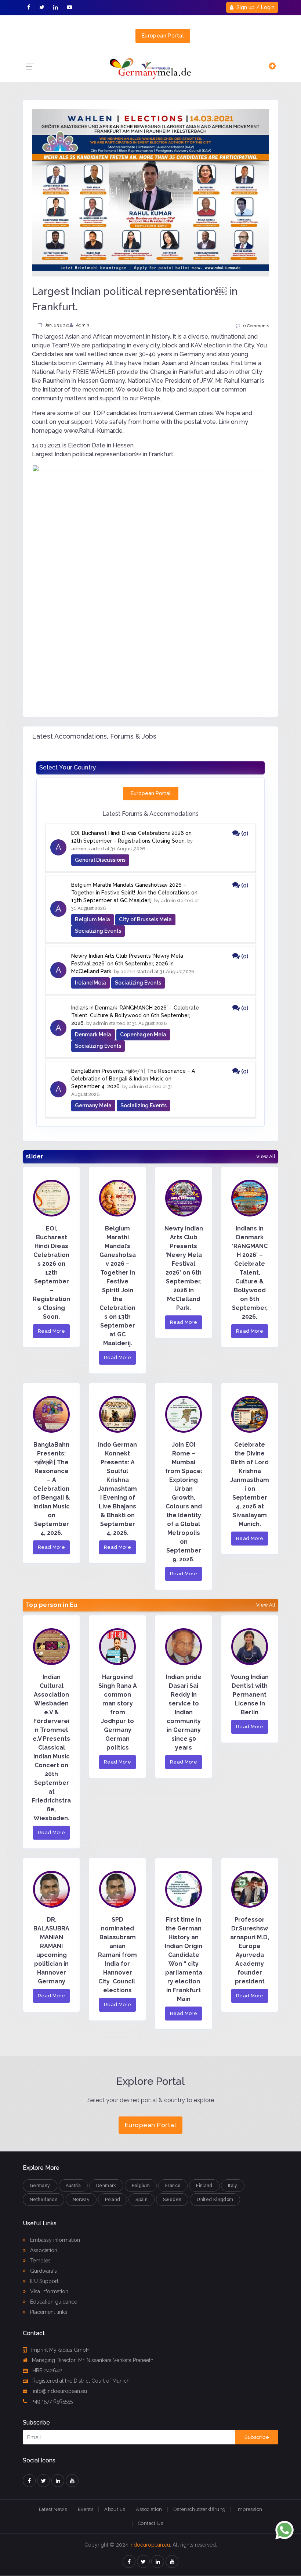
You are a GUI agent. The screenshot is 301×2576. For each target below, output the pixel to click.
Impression (249, 2509)
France (173, 2186)
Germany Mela (93, 1105)
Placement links (48, 2312)
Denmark (106, 2186)
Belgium (141, 2186)
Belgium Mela (93, 919)
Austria (73, 2186)
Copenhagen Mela (143, 1035)
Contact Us (150, 2523)
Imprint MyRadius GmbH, (61, 2350)
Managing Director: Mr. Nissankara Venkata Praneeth (93, 2360)
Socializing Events (98, 931)
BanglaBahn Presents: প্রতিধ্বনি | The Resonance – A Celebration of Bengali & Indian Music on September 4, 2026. (133, 1079)
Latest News (53, 2509)
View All (266, 1157)
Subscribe (257, 2437)
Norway (81, 2200)
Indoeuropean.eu (150, 2545)
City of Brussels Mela (145, 919)
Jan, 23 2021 (57, 325)
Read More (52, 1331)
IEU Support (43, 2281)
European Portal (163, 36)
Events (86, 2509)
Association (43, 2250)
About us (115, 2509)
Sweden (172, 2200)
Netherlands (43, 2200)
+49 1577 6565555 (52, 2401)
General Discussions (100, 860)
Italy (233, 2186)
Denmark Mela (93, 1035)
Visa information (48, 2291)
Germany (40, 2186)
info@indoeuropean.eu (59, 2391)
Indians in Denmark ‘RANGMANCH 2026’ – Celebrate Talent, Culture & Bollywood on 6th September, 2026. (135, 1015)
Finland (204, 2186)
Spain (142, 2200)
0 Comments (256, 326)
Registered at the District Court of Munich (81, 2381)
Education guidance (53, 2302)
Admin (83, 325)
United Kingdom (215, 2200)
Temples (40, 2261)
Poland (113, 2200)
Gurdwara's (43, 2271)
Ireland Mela (90, 983)
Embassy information (54, 2240)
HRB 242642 (47, 2370)
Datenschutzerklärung (200, 2509)
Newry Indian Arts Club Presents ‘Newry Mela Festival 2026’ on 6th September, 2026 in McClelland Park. (127, 964)
